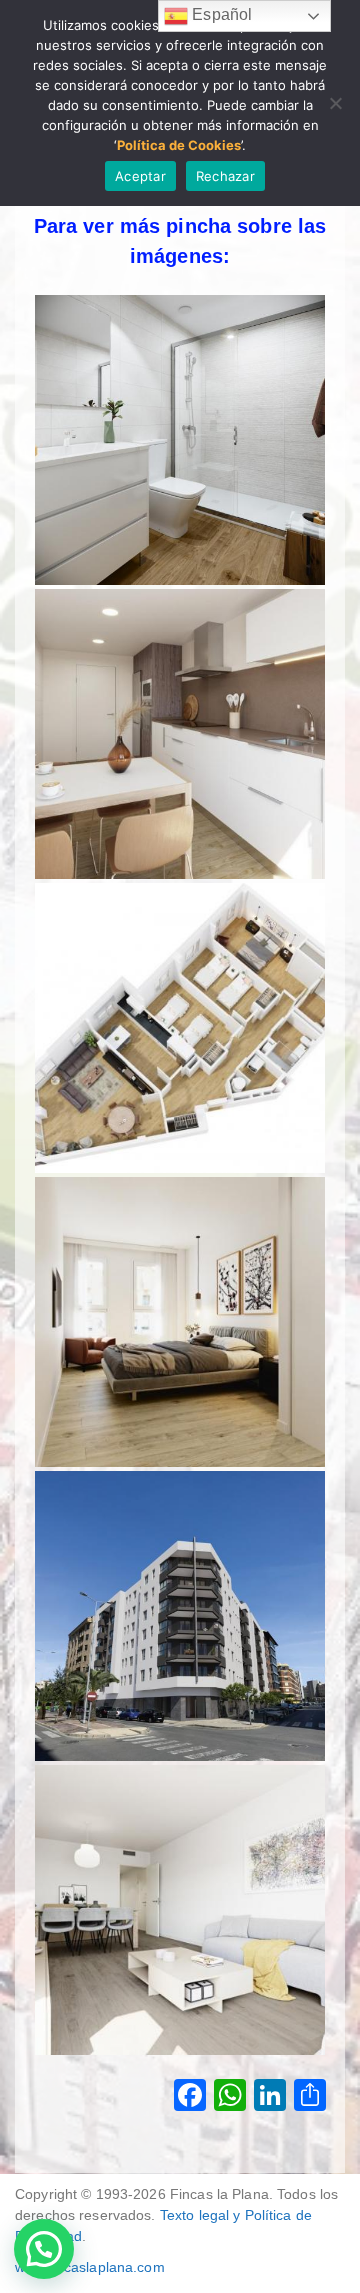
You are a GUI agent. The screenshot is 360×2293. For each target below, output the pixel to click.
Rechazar (225, 176)
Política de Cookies (179, 145)
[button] (44, 2249)
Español (220, 14)
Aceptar (140, 176)
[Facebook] (190, 2097)
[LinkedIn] (270, 2097)
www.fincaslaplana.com (90, 2267)
